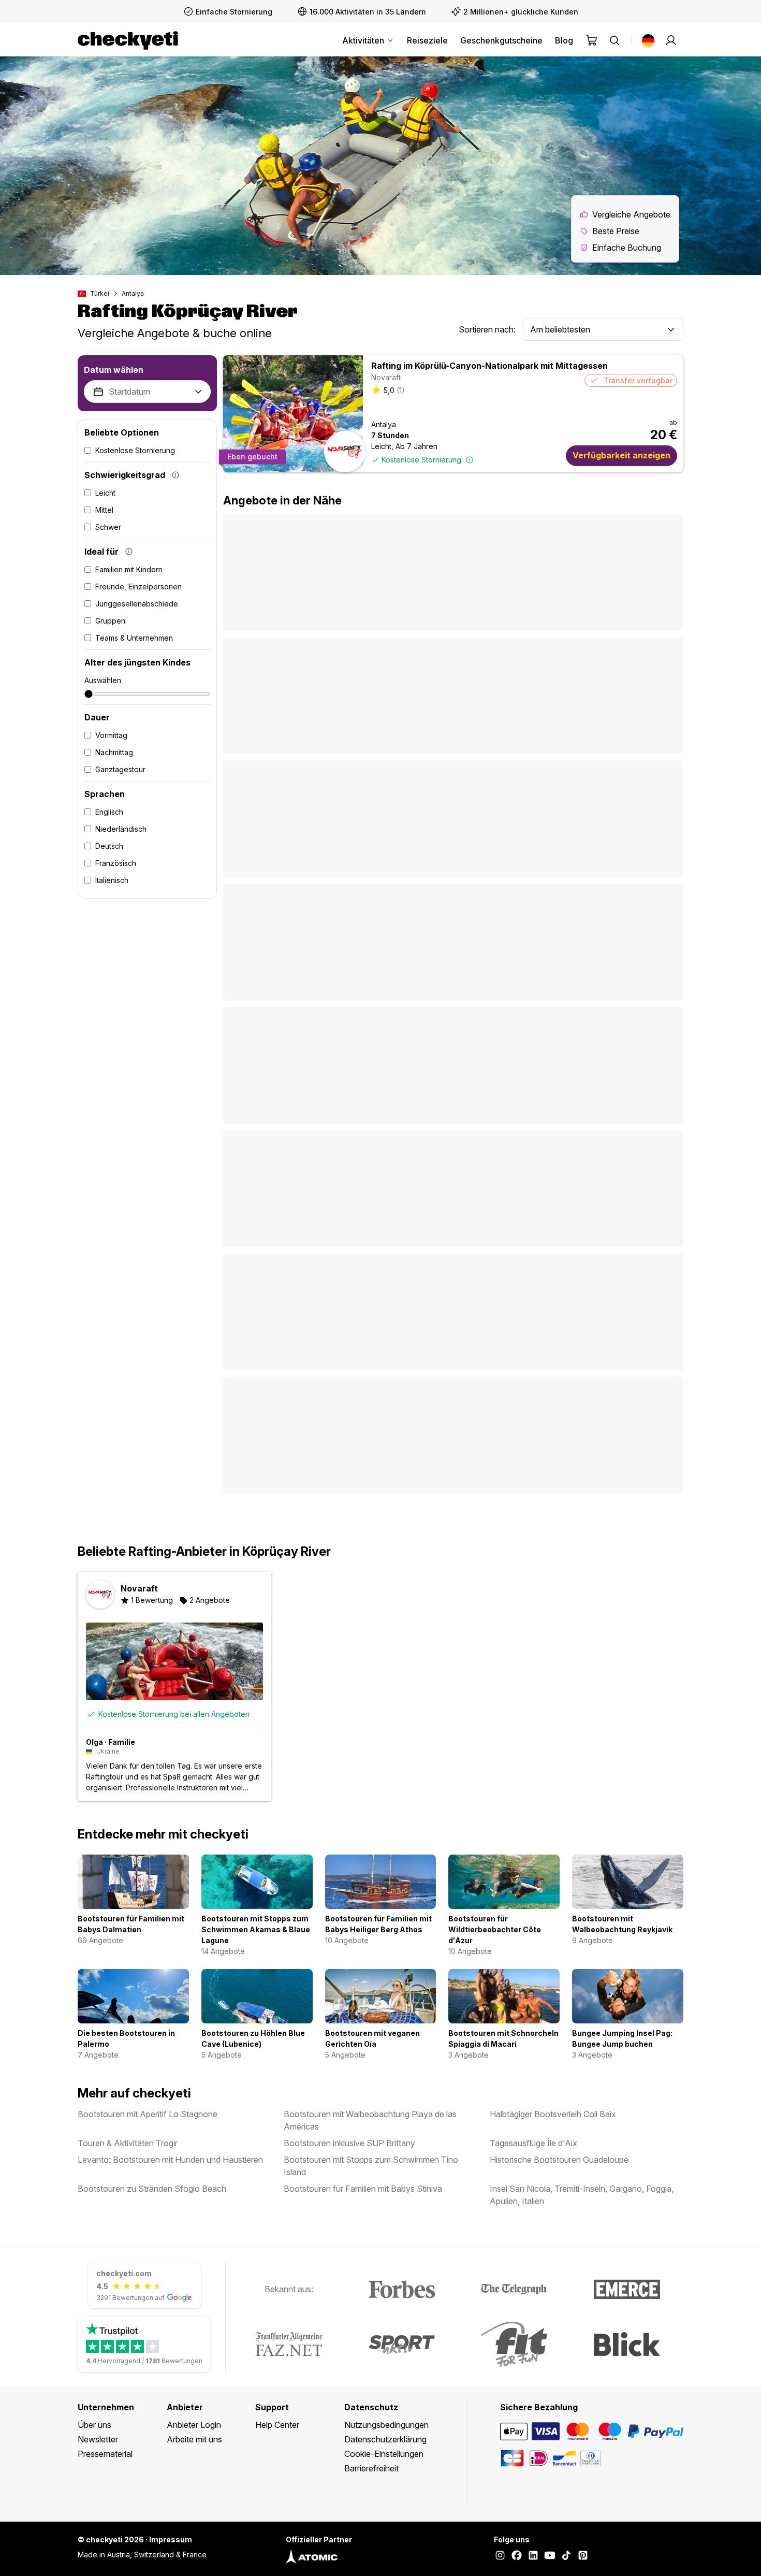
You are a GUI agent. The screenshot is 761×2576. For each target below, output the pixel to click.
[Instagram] (500, 2556)
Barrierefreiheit (371, 2468)
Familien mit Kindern (129, 569)
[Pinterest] (583, 2556)
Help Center (277, 2425)
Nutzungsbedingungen (386, 2425)
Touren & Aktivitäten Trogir (128, 2143)
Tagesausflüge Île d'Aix (533, 2143)
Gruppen (110, 621)
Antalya (133, 293)
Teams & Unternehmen (134, 638)
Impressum (171, 2539)
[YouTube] (550, 2556)
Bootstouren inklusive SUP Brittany (349, 2143)
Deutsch (109, 846)
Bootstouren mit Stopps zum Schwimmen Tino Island (371, 2166)
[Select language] (648, 40)
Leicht (105, 493)
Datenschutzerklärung (385, 2439)
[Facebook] (517, 2556)
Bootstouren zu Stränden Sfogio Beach (152, 2189)
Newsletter (98, 2439)
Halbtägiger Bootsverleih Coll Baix (553, 2114)
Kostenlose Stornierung (135, 450)
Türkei (100, 293)
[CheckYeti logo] (128, 40)
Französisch (116, 863)
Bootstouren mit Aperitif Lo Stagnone (148, 2114)
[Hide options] (198, 392)
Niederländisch (121, 829)
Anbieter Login (194, 2425)
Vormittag (111, 735)
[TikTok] (566, 2556)
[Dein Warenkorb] (592, 40)
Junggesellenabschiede (137, 604)
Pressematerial (105, 2454)
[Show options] (671, 330)
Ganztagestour (120, 769)
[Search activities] (614, 40)
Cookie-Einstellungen (384, 2454)
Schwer (108, 527)
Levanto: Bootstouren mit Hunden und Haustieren (170, 2160)
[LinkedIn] (533, 2556)
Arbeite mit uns (194, 2439)
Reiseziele (427, 40)
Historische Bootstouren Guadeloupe (559, 2160)
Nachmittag (114, 752)
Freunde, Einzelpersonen (138, 587)
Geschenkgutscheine (501, 40)
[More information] (175, 475)
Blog (564, 40)
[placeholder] (671, 40)
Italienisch (112, 880)
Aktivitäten (363, 40)
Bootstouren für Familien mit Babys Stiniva (363, 2189)
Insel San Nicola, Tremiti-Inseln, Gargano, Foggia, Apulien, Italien (582, 2195)
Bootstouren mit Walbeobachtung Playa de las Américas (370, 2120)
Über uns (94, 2425)
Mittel (104, 510)
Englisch (109, 812)
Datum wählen (114, 370)
